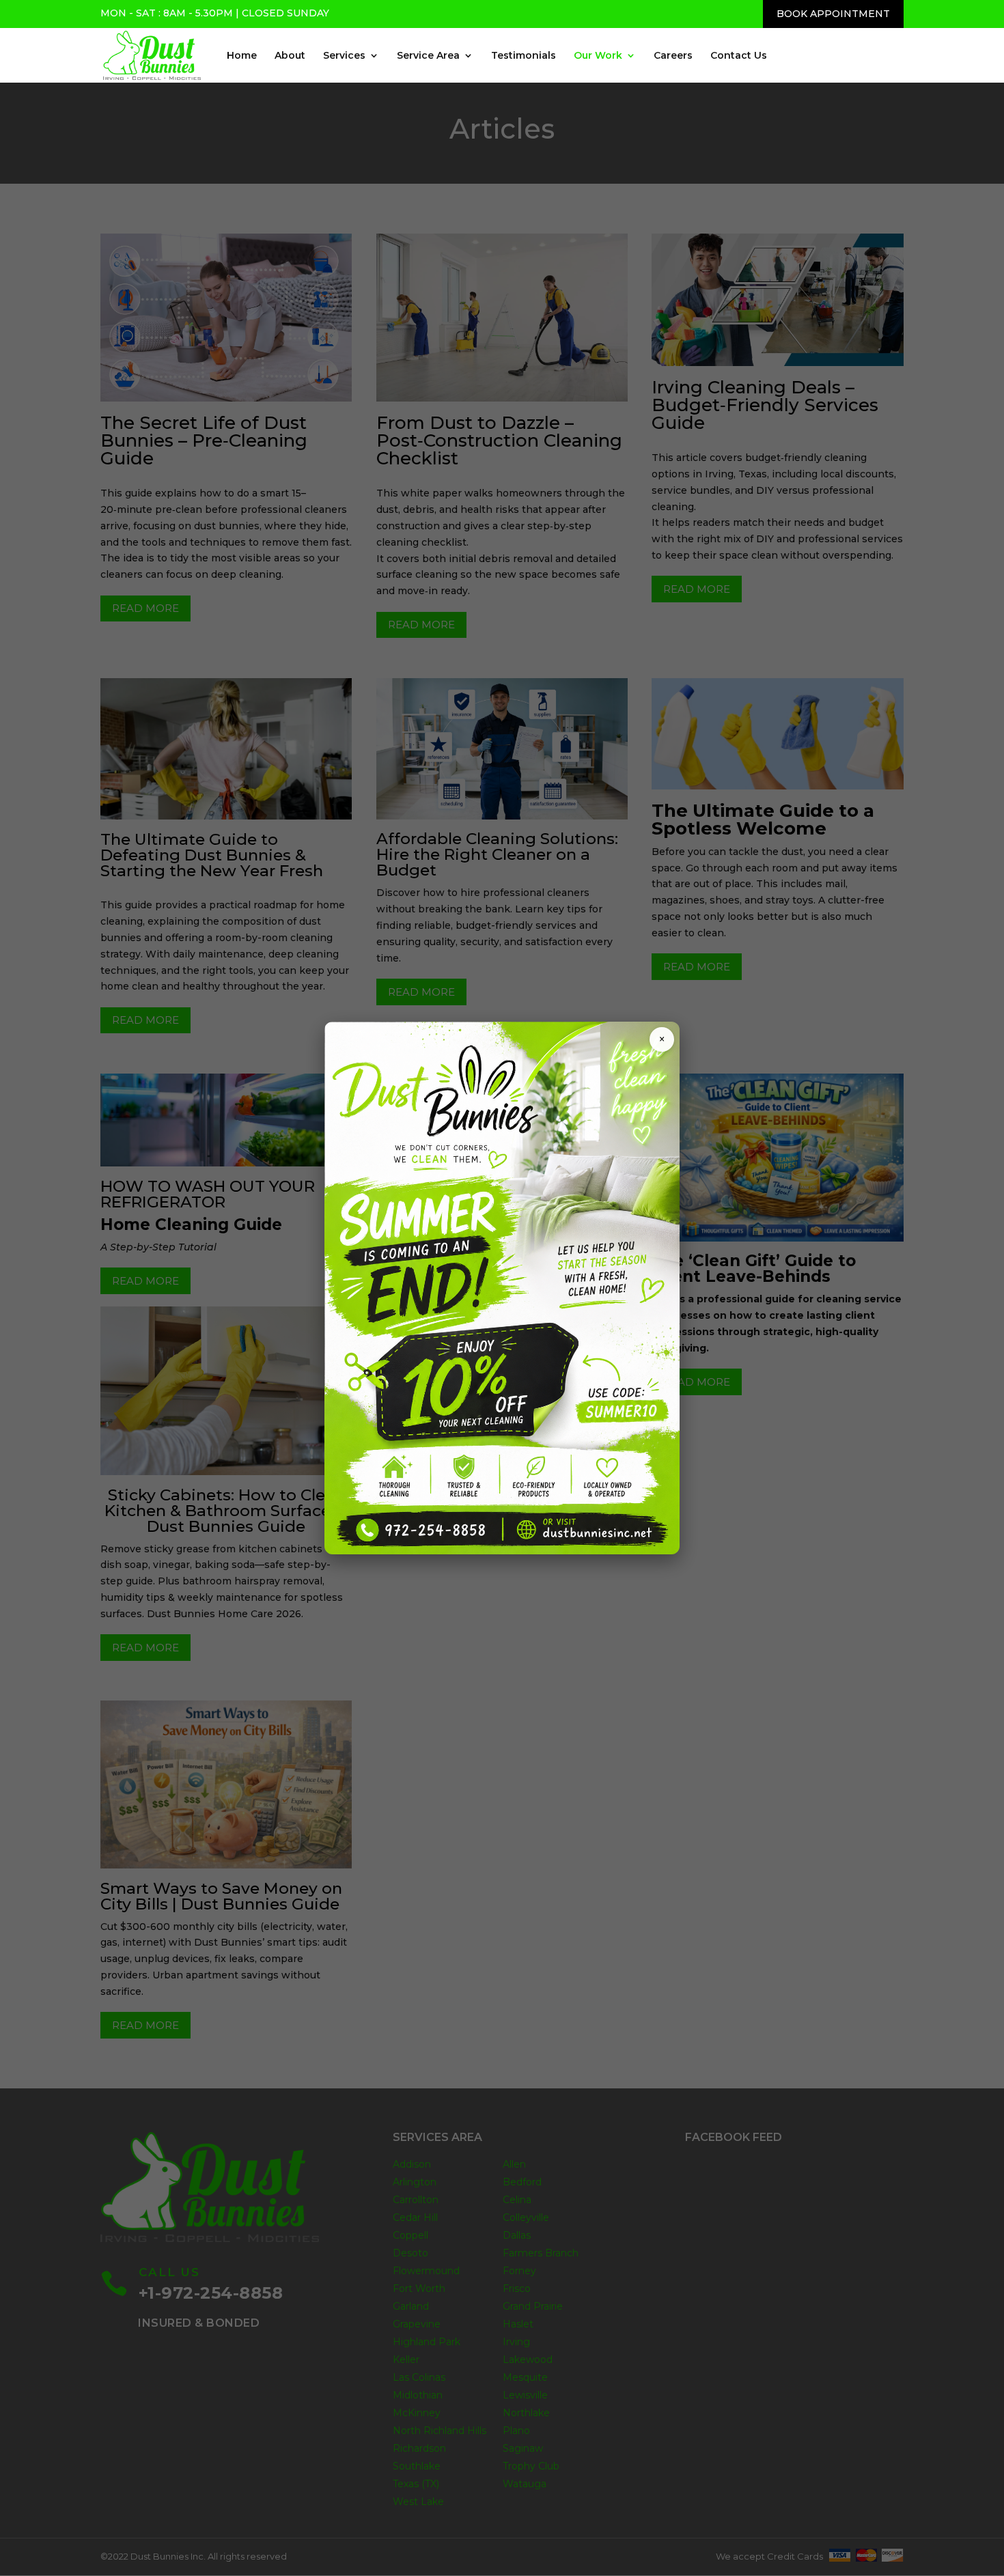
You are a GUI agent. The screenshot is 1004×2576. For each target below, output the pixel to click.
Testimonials (524, 56)
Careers (673, 56)
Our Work (598, 56)
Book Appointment (833, 14)
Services (344, 56)
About (290, 56)
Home (242, 56)
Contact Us (739, 56)
